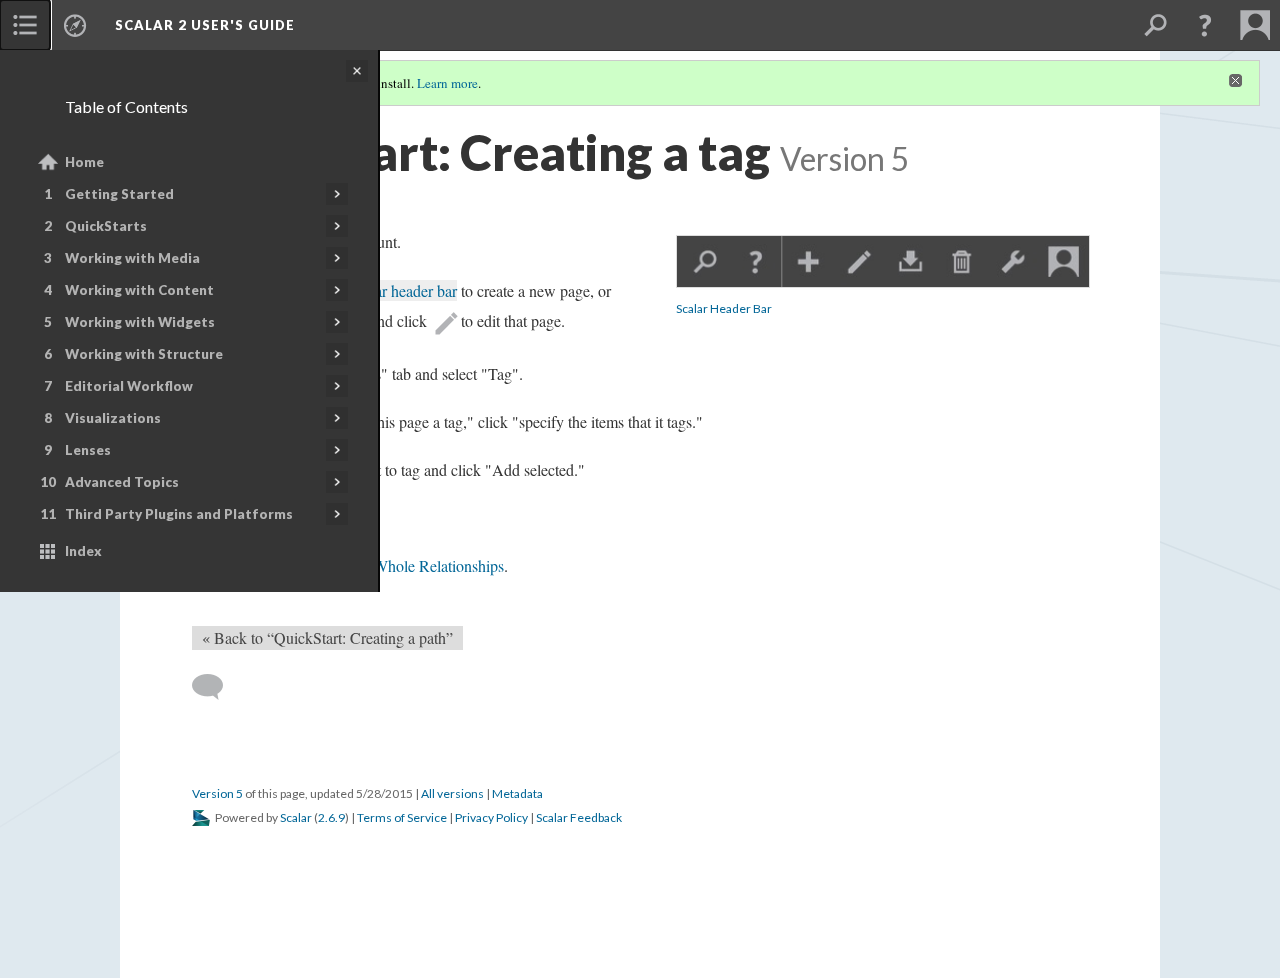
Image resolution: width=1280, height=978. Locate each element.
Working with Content (139, 290)
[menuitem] (25, 25)
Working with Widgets (140, 322)
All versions (452, 793)
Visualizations (113, 418)
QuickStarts (106, 226)
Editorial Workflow (129, 386)
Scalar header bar (402, 290)
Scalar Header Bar (724, 308)
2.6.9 (331, 817)
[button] (1205, 25)
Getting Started (119, 194)
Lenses (88, 450)
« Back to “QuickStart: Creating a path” (327, 637)
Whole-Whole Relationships (415, 565)
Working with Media (132, 258)
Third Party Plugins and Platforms (179, 514)
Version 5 (217, 793)
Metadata (517, 793)
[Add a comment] (216, 687)
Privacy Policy (491, 817)
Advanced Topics (122, 482)
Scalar (296, 817)
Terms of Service (402, 817)
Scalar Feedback (579, 817)
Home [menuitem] (84, 162)
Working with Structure (144, 354)
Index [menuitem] (83, 551)
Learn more (447, 83)
